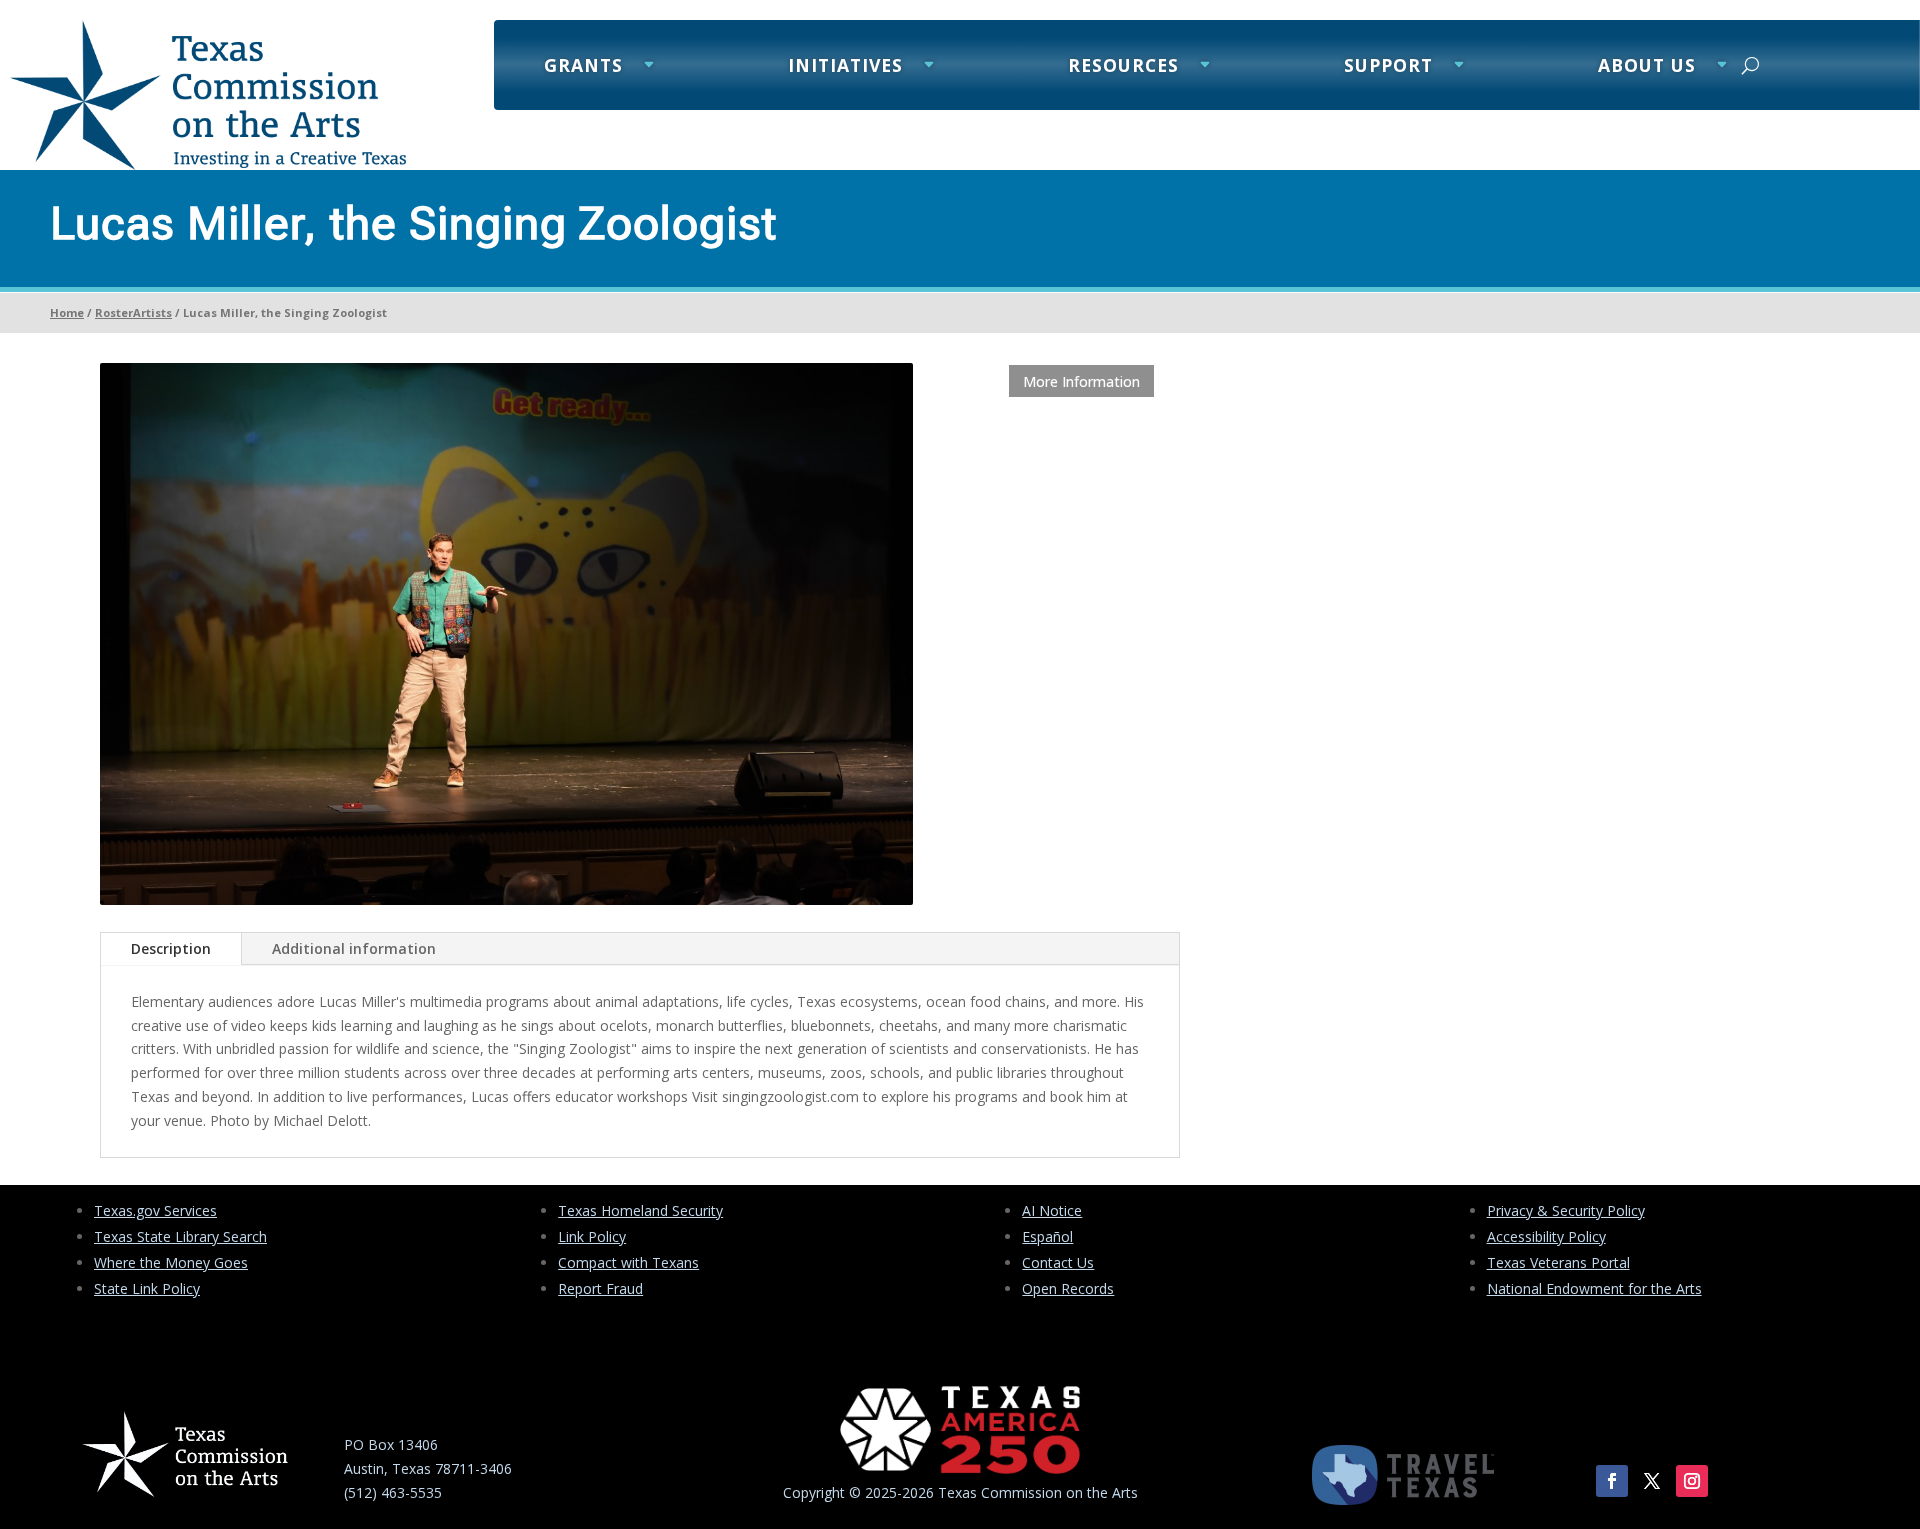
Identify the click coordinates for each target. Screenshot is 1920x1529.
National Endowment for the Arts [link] (1594, 1288)
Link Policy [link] (592, 1236)
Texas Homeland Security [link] (640, 1210)
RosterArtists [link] (133, 312)
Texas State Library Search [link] (180, 1236)
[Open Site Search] (1750, 65)
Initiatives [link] (845, 67)
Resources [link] (1123, 67)
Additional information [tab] (354, 948)
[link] (208, 164)
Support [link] (1388, 67)
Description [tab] (171, 948)
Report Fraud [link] (600, 1288)
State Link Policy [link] (147, 1288)
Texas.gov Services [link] (155, 1210)
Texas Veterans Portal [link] (1558, 1262)
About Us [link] (1647, 67)
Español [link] (1047, 1236)
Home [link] (67, 312)
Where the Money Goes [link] (171, 1262)
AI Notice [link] (1052, 1210)
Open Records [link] (1068, 1288)
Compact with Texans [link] (628, 1262)
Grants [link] (583, 67)
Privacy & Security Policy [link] (1566, 1210)
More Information (1081, 381)
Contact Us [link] (1058, 1262)
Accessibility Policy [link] (1546, 1236)
